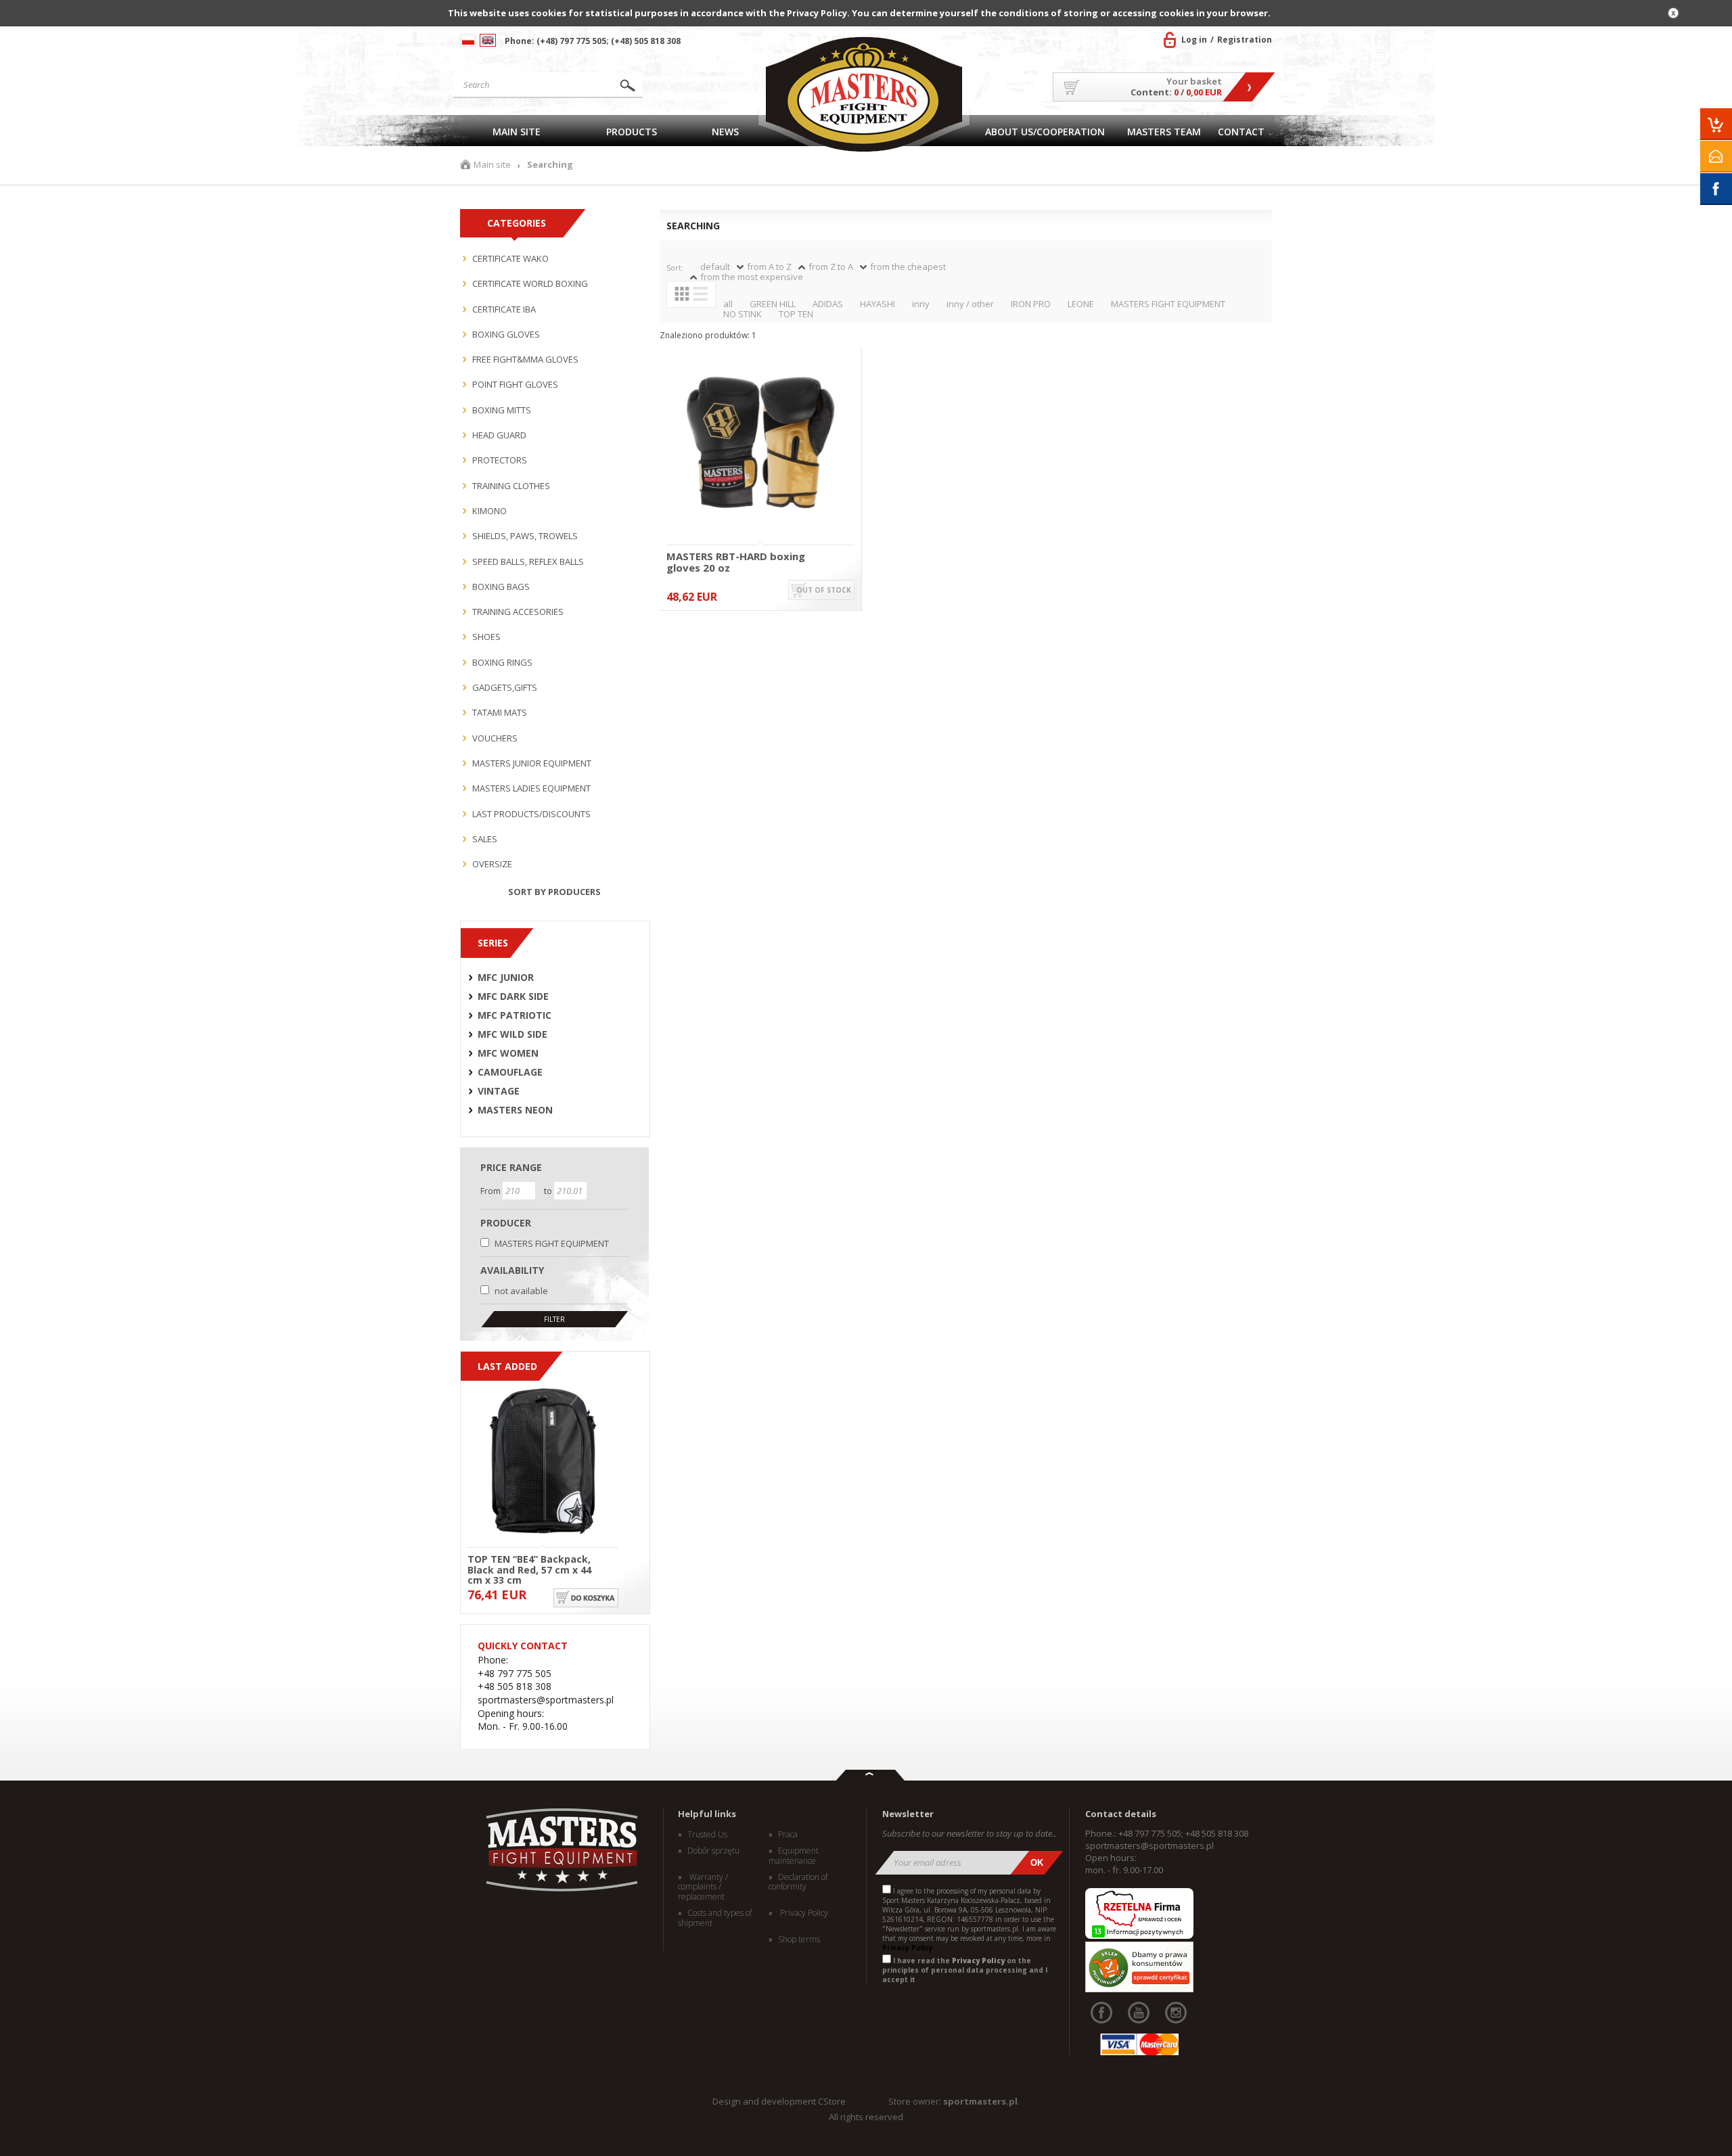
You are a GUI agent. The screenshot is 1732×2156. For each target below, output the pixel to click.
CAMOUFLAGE (510, 1072)
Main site (517, 132)
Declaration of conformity (798, 1882)
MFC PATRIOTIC (515, 1015)
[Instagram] (1176, 2013)
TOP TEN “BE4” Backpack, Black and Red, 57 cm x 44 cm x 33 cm (529, 1569)
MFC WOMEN (508, 1053)
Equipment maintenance (794, 1856)
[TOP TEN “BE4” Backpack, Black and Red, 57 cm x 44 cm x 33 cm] (543, 1462)
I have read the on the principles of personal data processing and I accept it (965, 1970)
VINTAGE (499, 1091)
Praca (788, 1835)
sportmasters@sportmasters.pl (1149, 1845)
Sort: (675, 268)
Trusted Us (707, 1835)
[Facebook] (1101, 2013)
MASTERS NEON (515, 1110)
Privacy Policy (803, 1913)
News (725, 132)
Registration (1245, 40)
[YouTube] (1139, 2013)
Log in (1194, 40)
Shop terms (799, 1940)
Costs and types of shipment (715, 1918)
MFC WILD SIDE (512, 1034)
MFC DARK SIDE (513, 996)
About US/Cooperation (1045, 132)
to (549, 1191)
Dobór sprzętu (713, 1851)
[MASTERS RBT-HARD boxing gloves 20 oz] (760, 443)
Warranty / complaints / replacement (703, 1887)
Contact (1241, 132)
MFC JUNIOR (506, 978)
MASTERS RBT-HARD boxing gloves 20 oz (736, 562)
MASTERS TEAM (1164, 132)
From (492, 1191)
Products (632, 132)
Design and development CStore (779, 2101)
